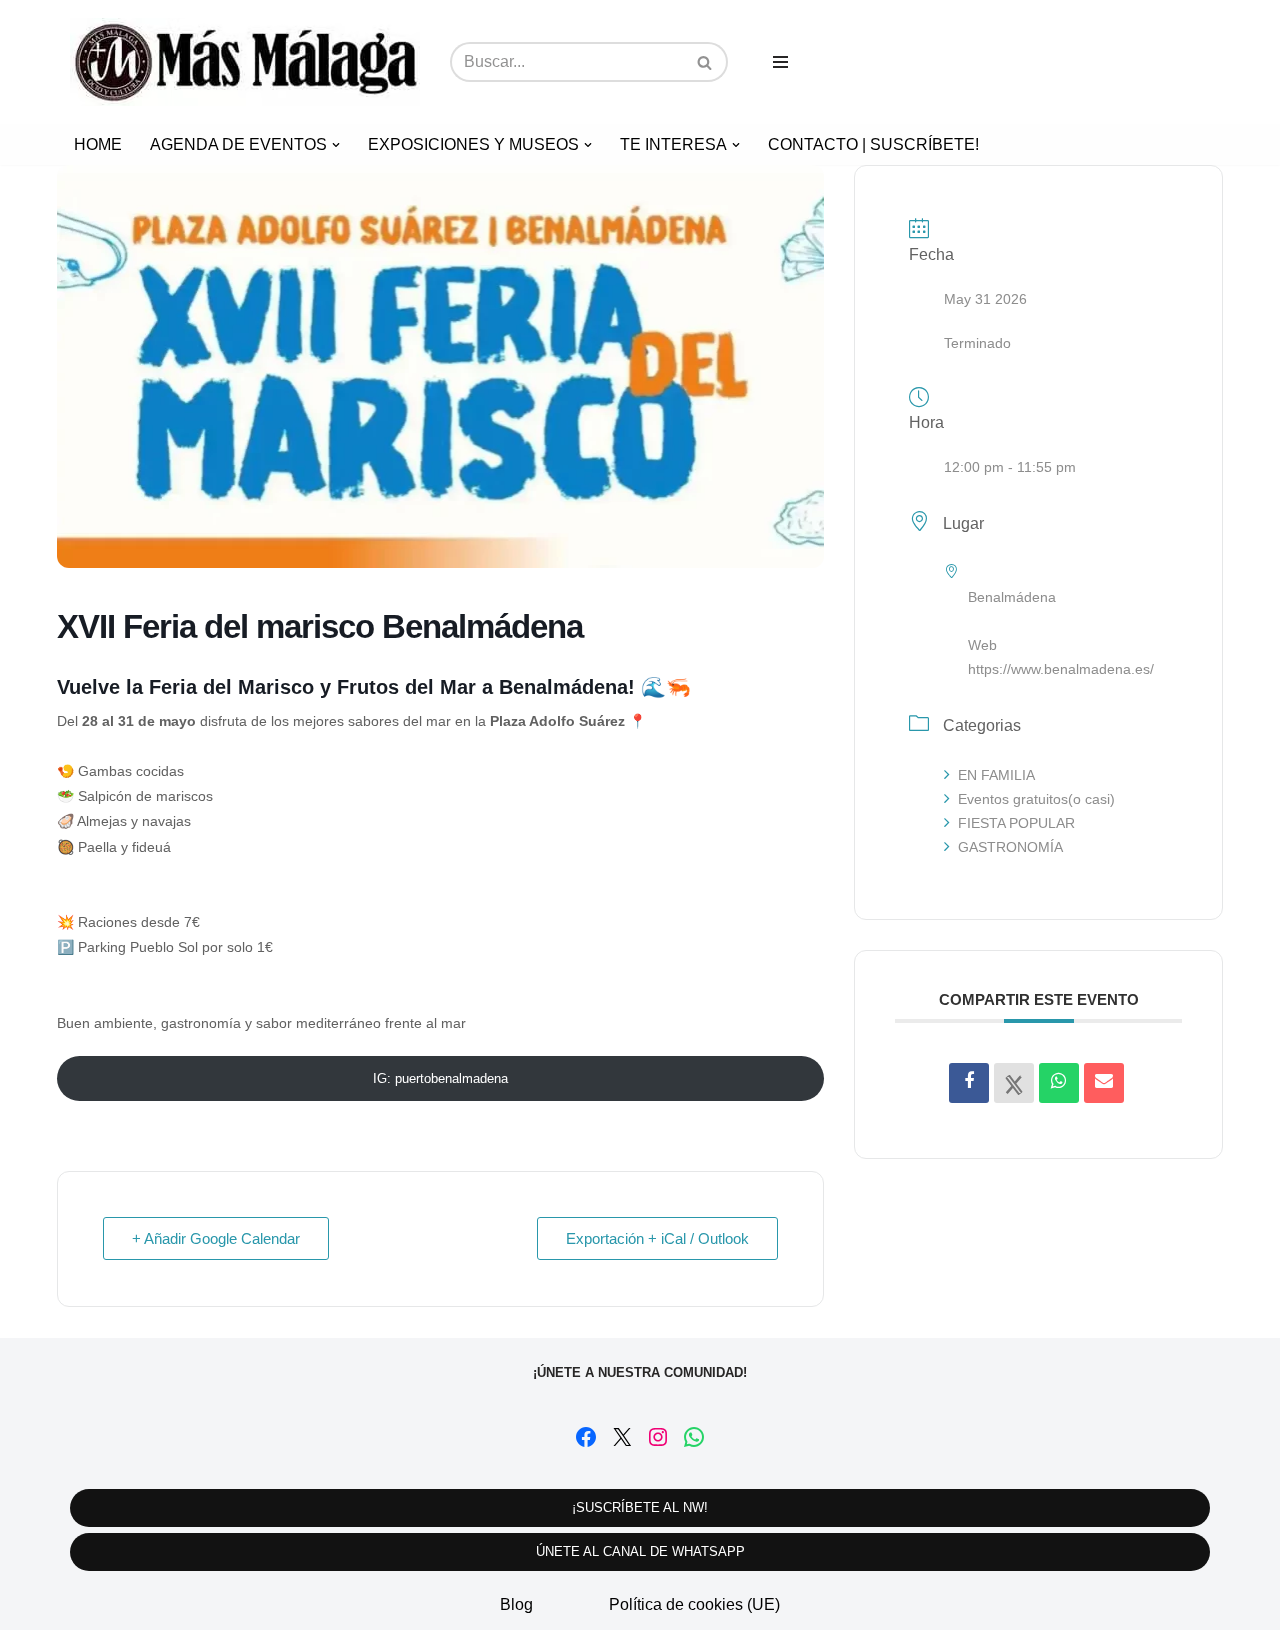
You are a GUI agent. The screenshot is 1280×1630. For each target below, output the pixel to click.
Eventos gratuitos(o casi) (1036, 799)
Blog (516, 1604)
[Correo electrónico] (1104, 1083)
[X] (622, 1437)
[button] (336, 145)
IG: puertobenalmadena (440, 1078)
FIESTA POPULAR (1016, 823)
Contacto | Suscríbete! (873, 144)
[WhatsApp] (694, 1437)
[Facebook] (586, 1437)
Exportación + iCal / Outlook (657, 1238)
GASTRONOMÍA (1010, 847)
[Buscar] (705, 62)
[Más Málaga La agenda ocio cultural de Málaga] (245, 62)
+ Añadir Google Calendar (216, 1238)
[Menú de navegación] (780, 62)
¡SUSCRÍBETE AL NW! (640, 1507)
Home (98, 144)
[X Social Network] (1014, 1083)
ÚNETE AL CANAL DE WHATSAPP (640, 1551)
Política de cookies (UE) (694, 1604)
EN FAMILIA (996, 775)
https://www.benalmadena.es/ (1061, 669)
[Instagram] (658, 1437)
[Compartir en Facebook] (969, 1083)
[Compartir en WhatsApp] (1059, 1083)
